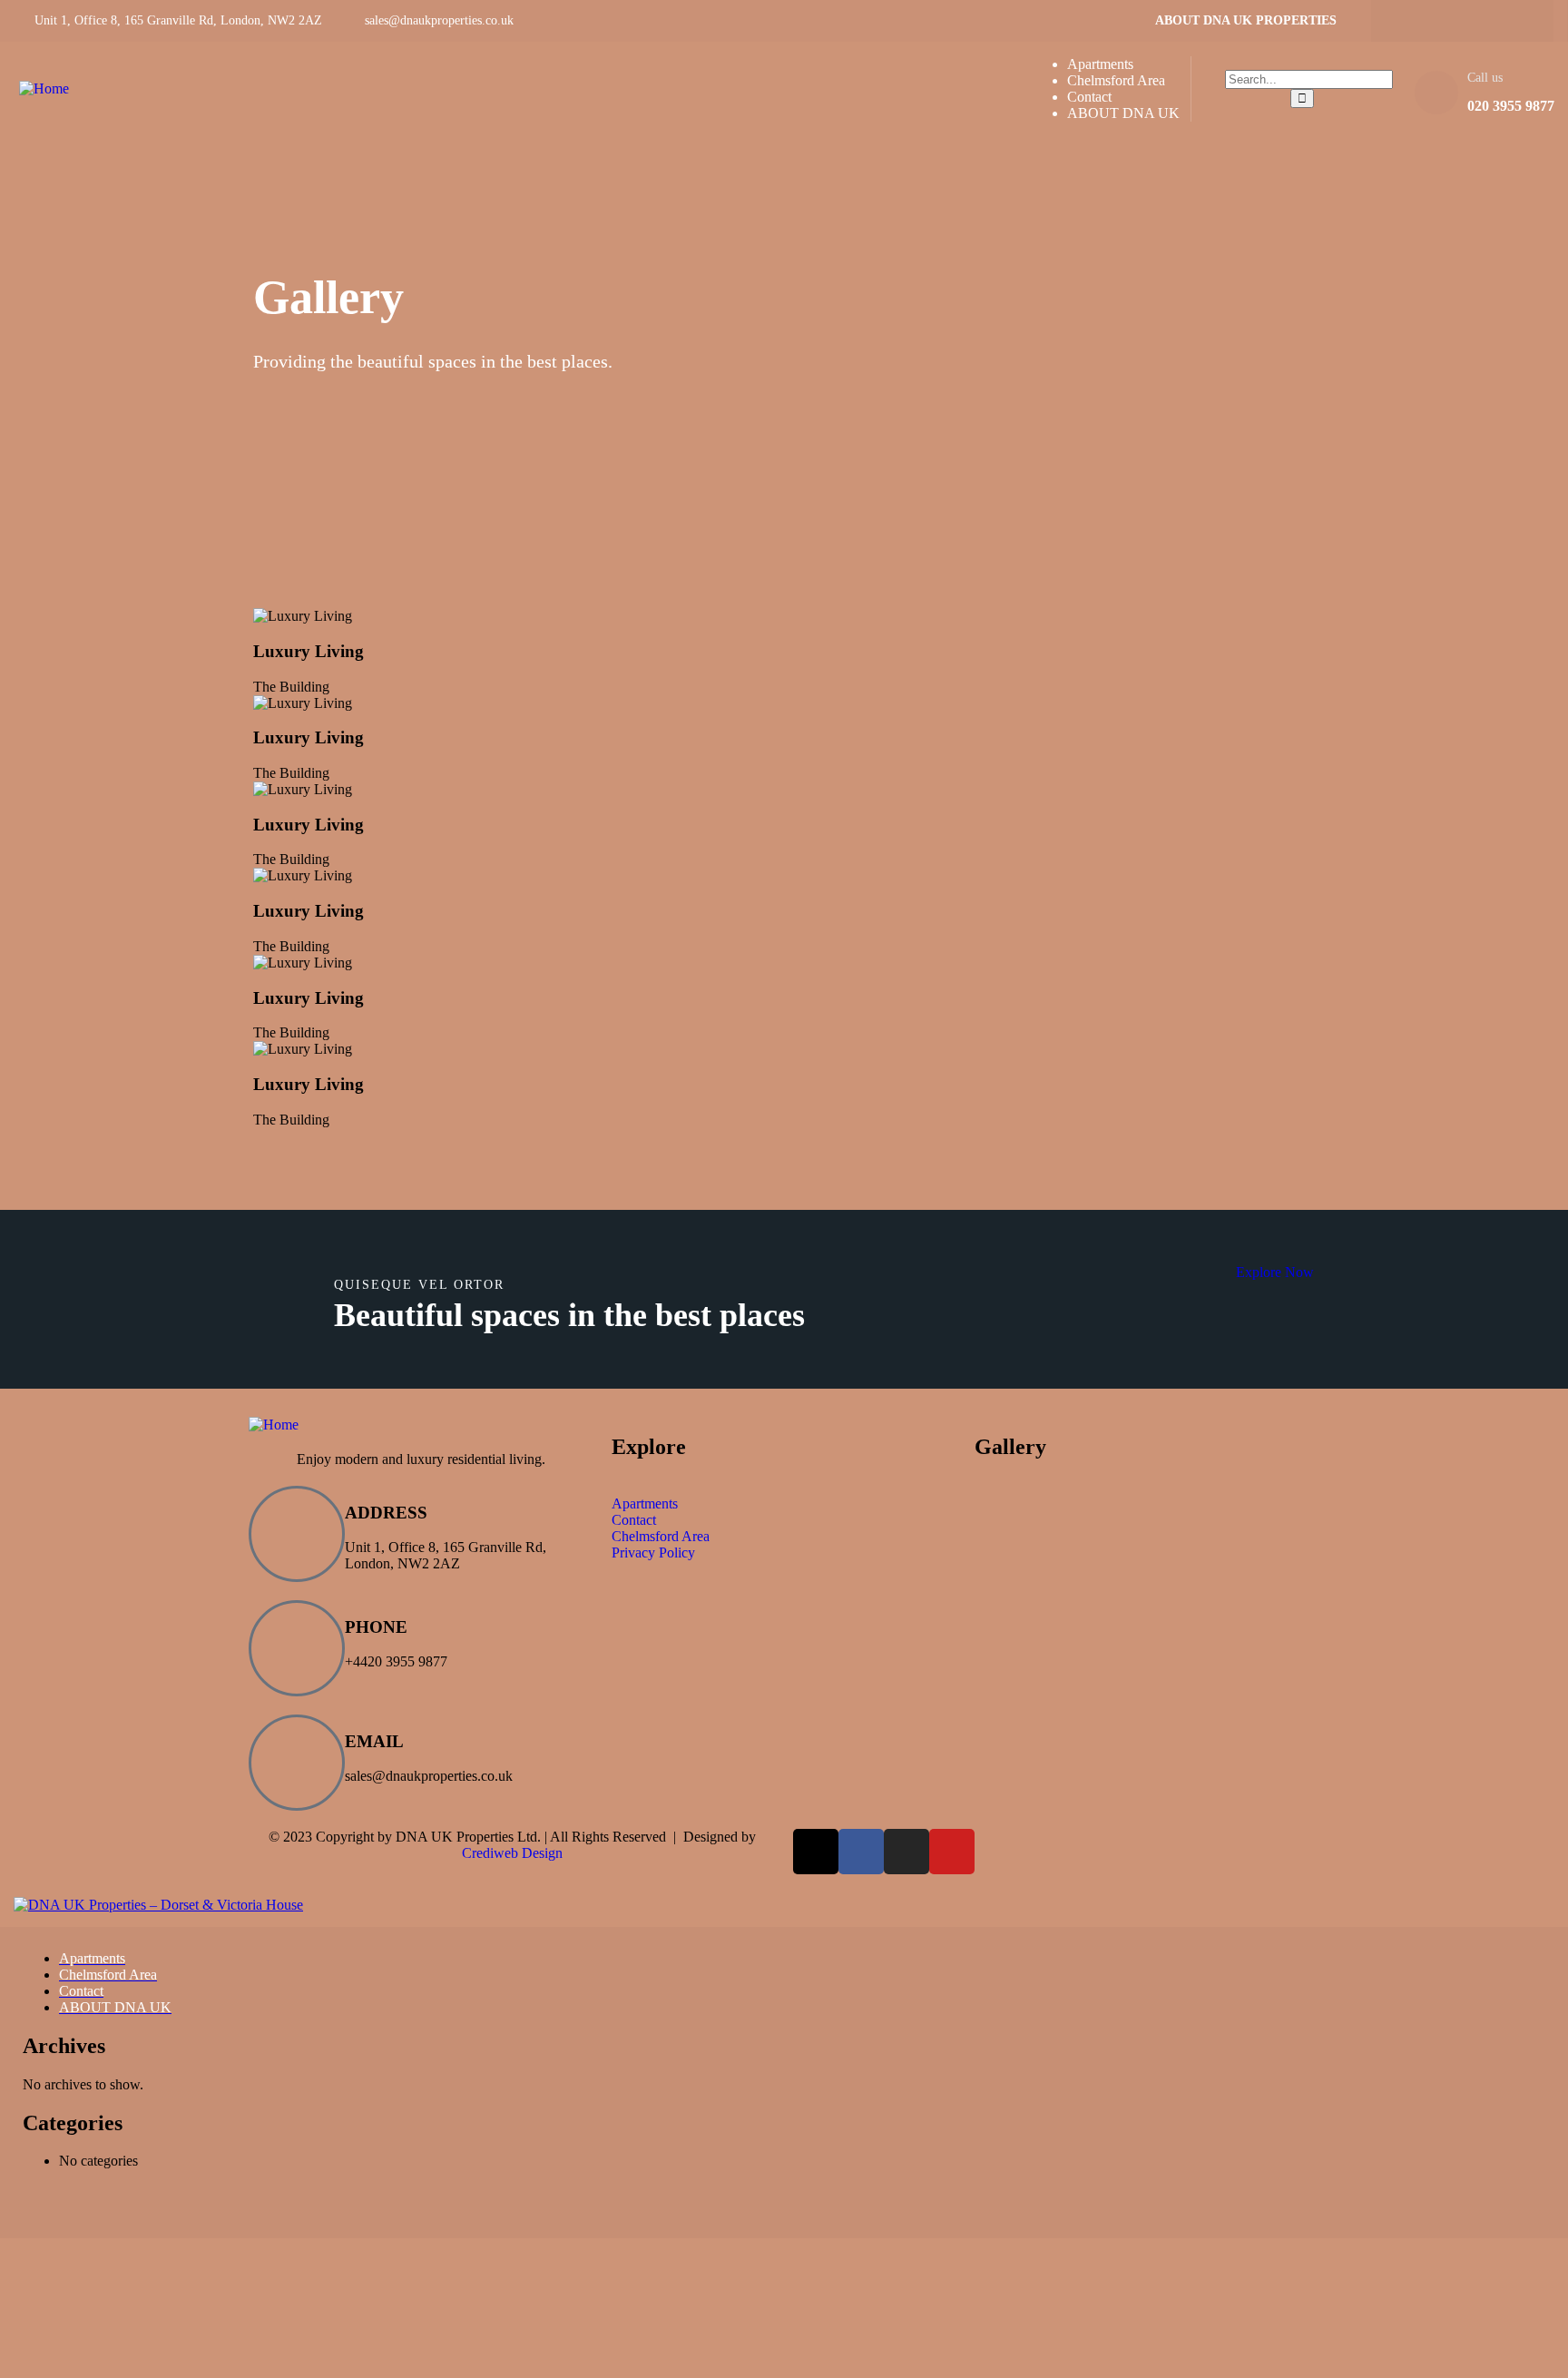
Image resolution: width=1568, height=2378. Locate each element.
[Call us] (1436, 93)
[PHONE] (297, 1648)
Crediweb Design (512, 1853)
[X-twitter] (1480, 21)
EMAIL (374, 1741)
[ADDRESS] (297, 1534)
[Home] (44, 88)
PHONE (376, 1627)
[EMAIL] (297, 1763)
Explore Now (1275, 1272)
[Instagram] (1445, 21)
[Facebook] (1409, 21)
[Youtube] (1515, 21)
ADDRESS (386, 1513)
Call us (1485, 78)
